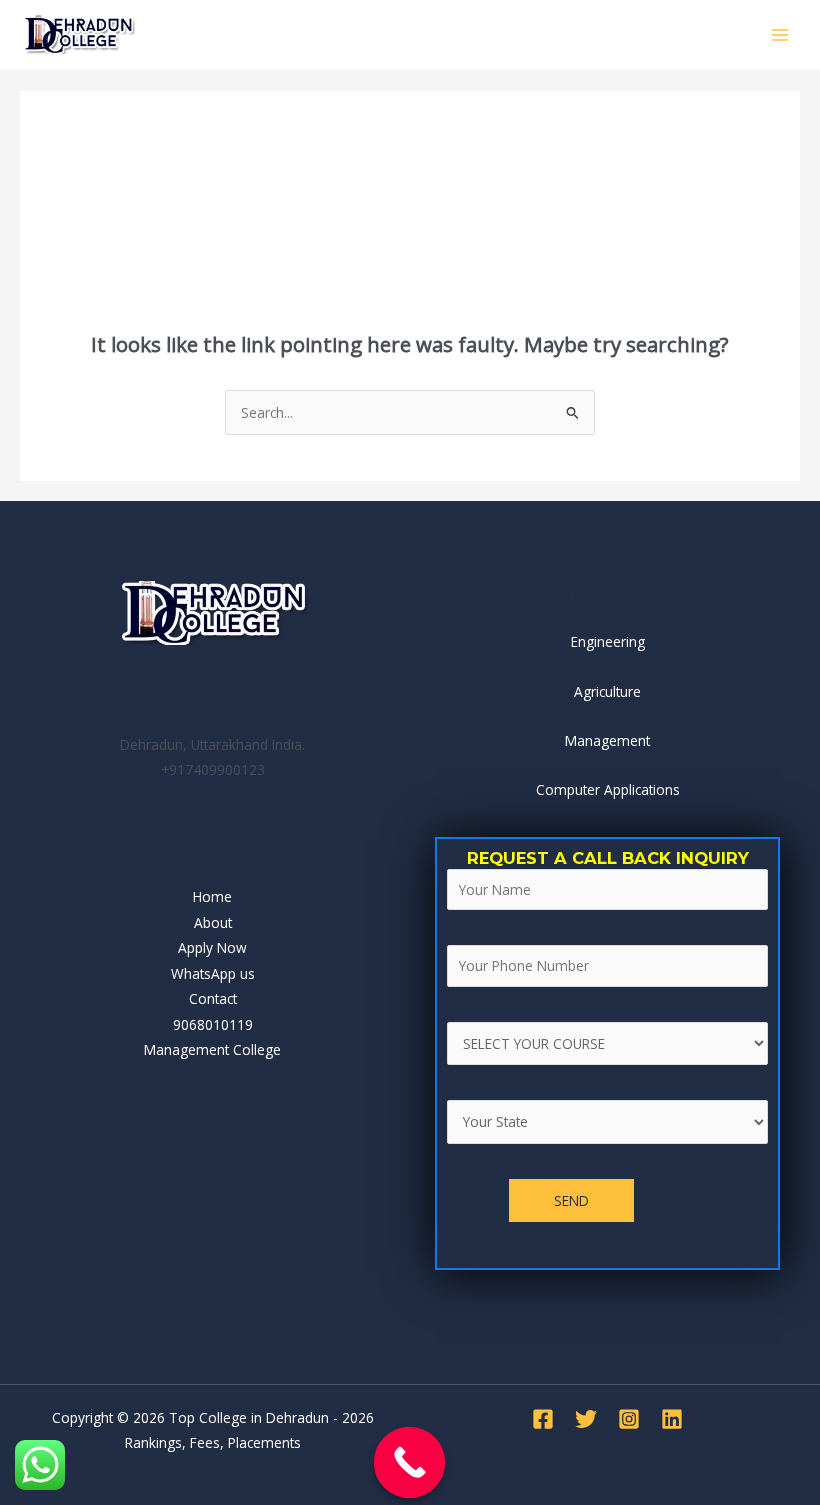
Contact (213, 998)
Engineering (608, 641)
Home (212, 896)
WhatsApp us (213, 973)
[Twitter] (586, 1419)
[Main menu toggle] (780, 34)
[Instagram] (629, 1419)
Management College (212, 1049)
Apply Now (212, 947)
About (213, 922)
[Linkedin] (672, 1419)
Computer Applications (608, 789)
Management (607, 740)
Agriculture (607, 691)
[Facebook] (543, 1419)
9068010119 (213, 1024)
